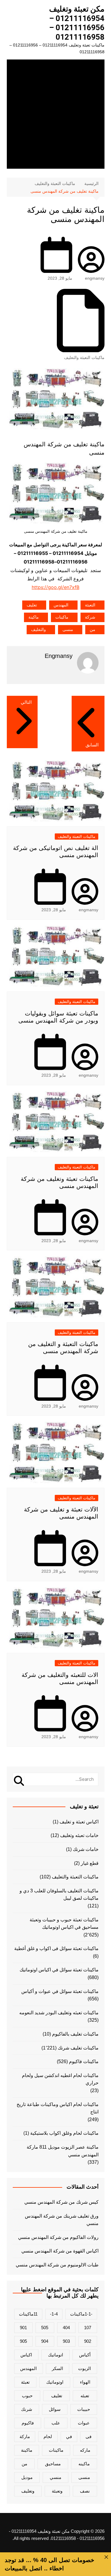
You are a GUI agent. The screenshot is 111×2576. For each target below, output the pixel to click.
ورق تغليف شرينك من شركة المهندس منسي (62, 2220)
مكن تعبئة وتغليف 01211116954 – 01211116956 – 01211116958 (77, 23)
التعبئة (90, 605)
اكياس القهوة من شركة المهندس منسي (60, 2251)
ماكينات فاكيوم (84, 2061)
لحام (48, 2436)
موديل (27, 2477)
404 (66, 2328)
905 (23, 2341)
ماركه (85, 2450)
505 (45, 2328)
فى (89, 2436)
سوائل (55, 2409)
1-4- (54, 2314)
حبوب (27, 2396)
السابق (92, 745)
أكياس (85, 2355)
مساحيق (53, 2464)
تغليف (32, 605)
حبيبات (84, 2409)
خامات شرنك (86, 1849)
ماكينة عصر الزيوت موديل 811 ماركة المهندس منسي (63, 2151)
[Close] (106, 2557)
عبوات (84, 2423)
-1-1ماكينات (81, 2314)
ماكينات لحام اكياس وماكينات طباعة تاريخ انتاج (58, 2108)
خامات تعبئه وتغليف (79, 1835)
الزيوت (85, 2368)
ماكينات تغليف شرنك (78, 2048)
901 (23, 2328)
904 (45, 2341)
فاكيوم (28, 2423)
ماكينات (62, 617)
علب (56, 2423)
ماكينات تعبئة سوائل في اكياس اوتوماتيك (59, 1970)
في (69, 2436)
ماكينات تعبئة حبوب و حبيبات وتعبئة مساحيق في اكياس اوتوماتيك (64, 1924)
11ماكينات (28, 2314)
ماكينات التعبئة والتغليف (84, 358)
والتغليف (38, 629)
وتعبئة (57, 2491)
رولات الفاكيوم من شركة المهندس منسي (58, 2237)
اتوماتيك (55, 2355)
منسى (68, 629)
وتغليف (28, 2491)
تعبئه (85, 2396)
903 (66, 2341)
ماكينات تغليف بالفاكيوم (75, 2034)
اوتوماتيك (55, 2382)
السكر (57, 2368)
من (92, 629)
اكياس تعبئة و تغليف (79, 1822)
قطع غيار (90, 1863)
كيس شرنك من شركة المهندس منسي (61, 2202)
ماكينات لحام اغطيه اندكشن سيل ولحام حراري (60, 2079)
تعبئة (25, 2382)
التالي (26, 702)
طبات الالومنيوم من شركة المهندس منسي (57, 2265)
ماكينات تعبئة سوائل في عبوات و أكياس (60, 1991)
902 (88, 2341)
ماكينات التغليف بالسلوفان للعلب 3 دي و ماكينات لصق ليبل (59, 1895)
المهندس (61, 605)
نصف (85, 2491)
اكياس (26, 2355)
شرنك (27, 2409)
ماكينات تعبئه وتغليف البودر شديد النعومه (59, 2013)
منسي (55, 2477)
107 (88, 2328)
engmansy (95, 278)
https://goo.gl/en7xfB (55, 587)
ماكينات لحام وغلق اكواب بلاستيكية (64, 2133)
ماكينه (84, 2464)
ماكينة (34, 617)
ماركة (25, 2436)
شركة (90, 617)
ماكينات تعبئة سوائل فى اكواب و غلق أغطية (56, 1948)
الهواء (85, 2382)
